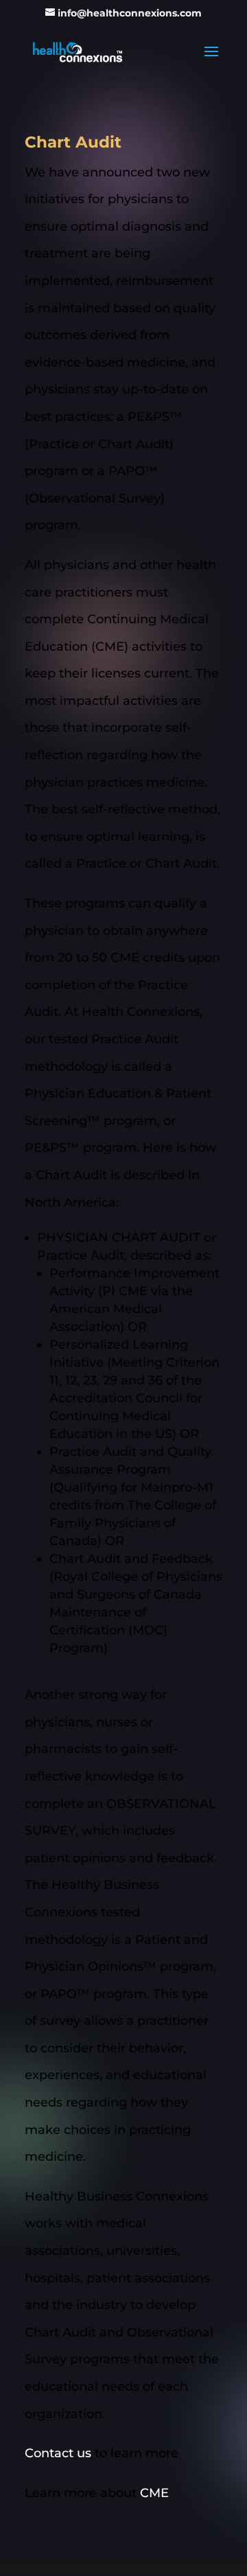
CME (154, 2493)
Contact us (58, 2453)
